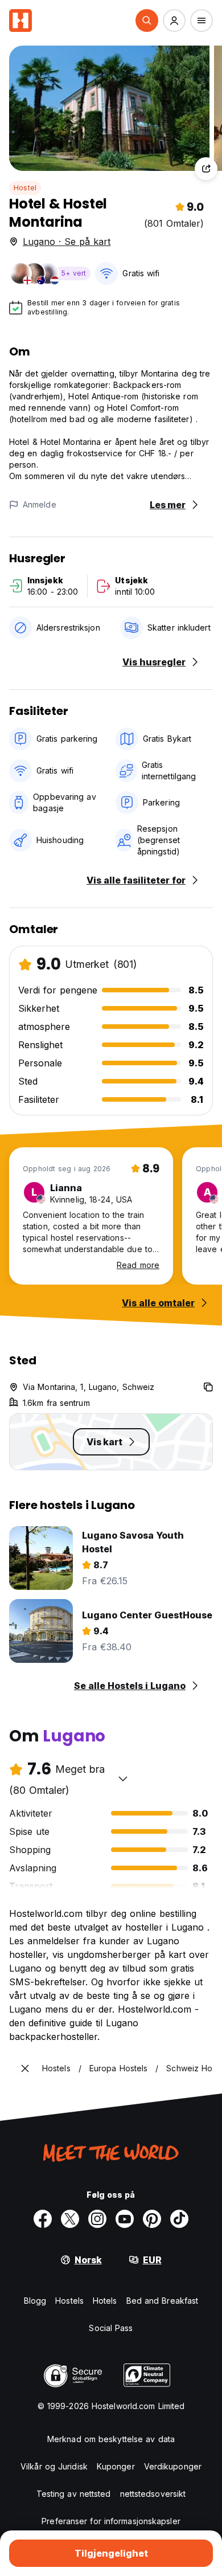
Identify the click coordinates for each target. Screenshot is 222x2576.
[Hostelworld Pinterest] (152, 2219)
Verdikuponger (173, 2466)
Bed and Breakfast (163, 2301)
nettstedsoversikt (153, 2494)
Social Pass (111, 2328)
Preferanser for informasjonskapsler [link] (111, 2521)
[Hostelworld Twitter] (70, 2219)
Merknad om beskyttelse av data (111, 2439)
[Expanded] (25, 2068)
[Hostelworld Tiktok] (179, 2219)
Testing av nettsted (74, 2494)
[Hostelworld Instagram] (97, 2219)
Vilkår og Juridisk (54, 2466)
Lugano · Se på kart (67, 242)
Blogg (35, 2301)
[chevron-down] (123, 1778)
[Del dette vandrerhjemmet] (206, 169)
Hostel (25, 188)
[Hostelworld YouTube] (125, 2219)
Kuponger (116, 2466)
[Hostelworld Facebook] (43, 2219)
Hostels (69, 2301)
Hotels (105, 2301)
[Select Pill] (147, 21)
